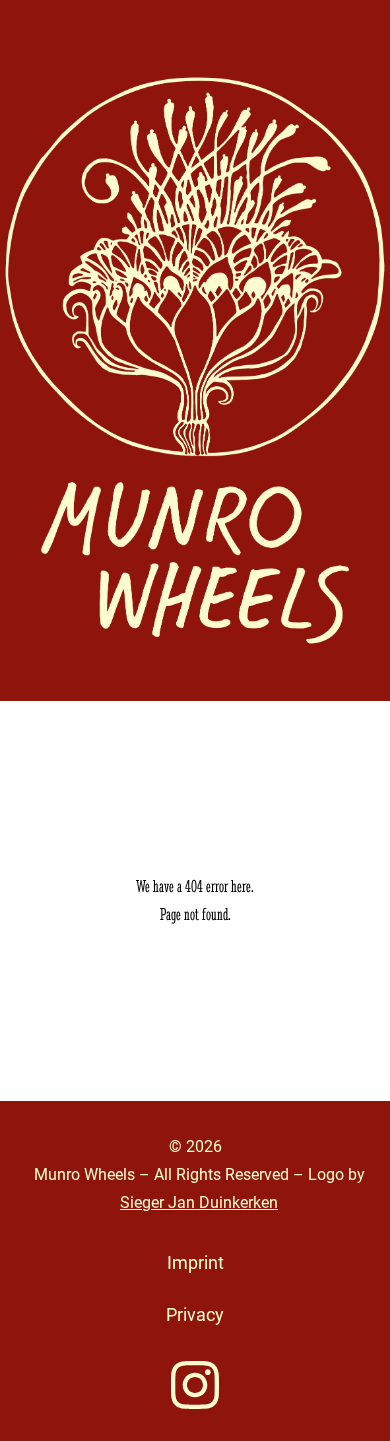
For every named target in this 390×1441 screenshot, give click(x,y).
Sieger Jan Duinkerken (199, 1202)
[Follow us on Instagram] (195, 1385)
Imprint (195, 1262)
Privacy (195, 1314)
